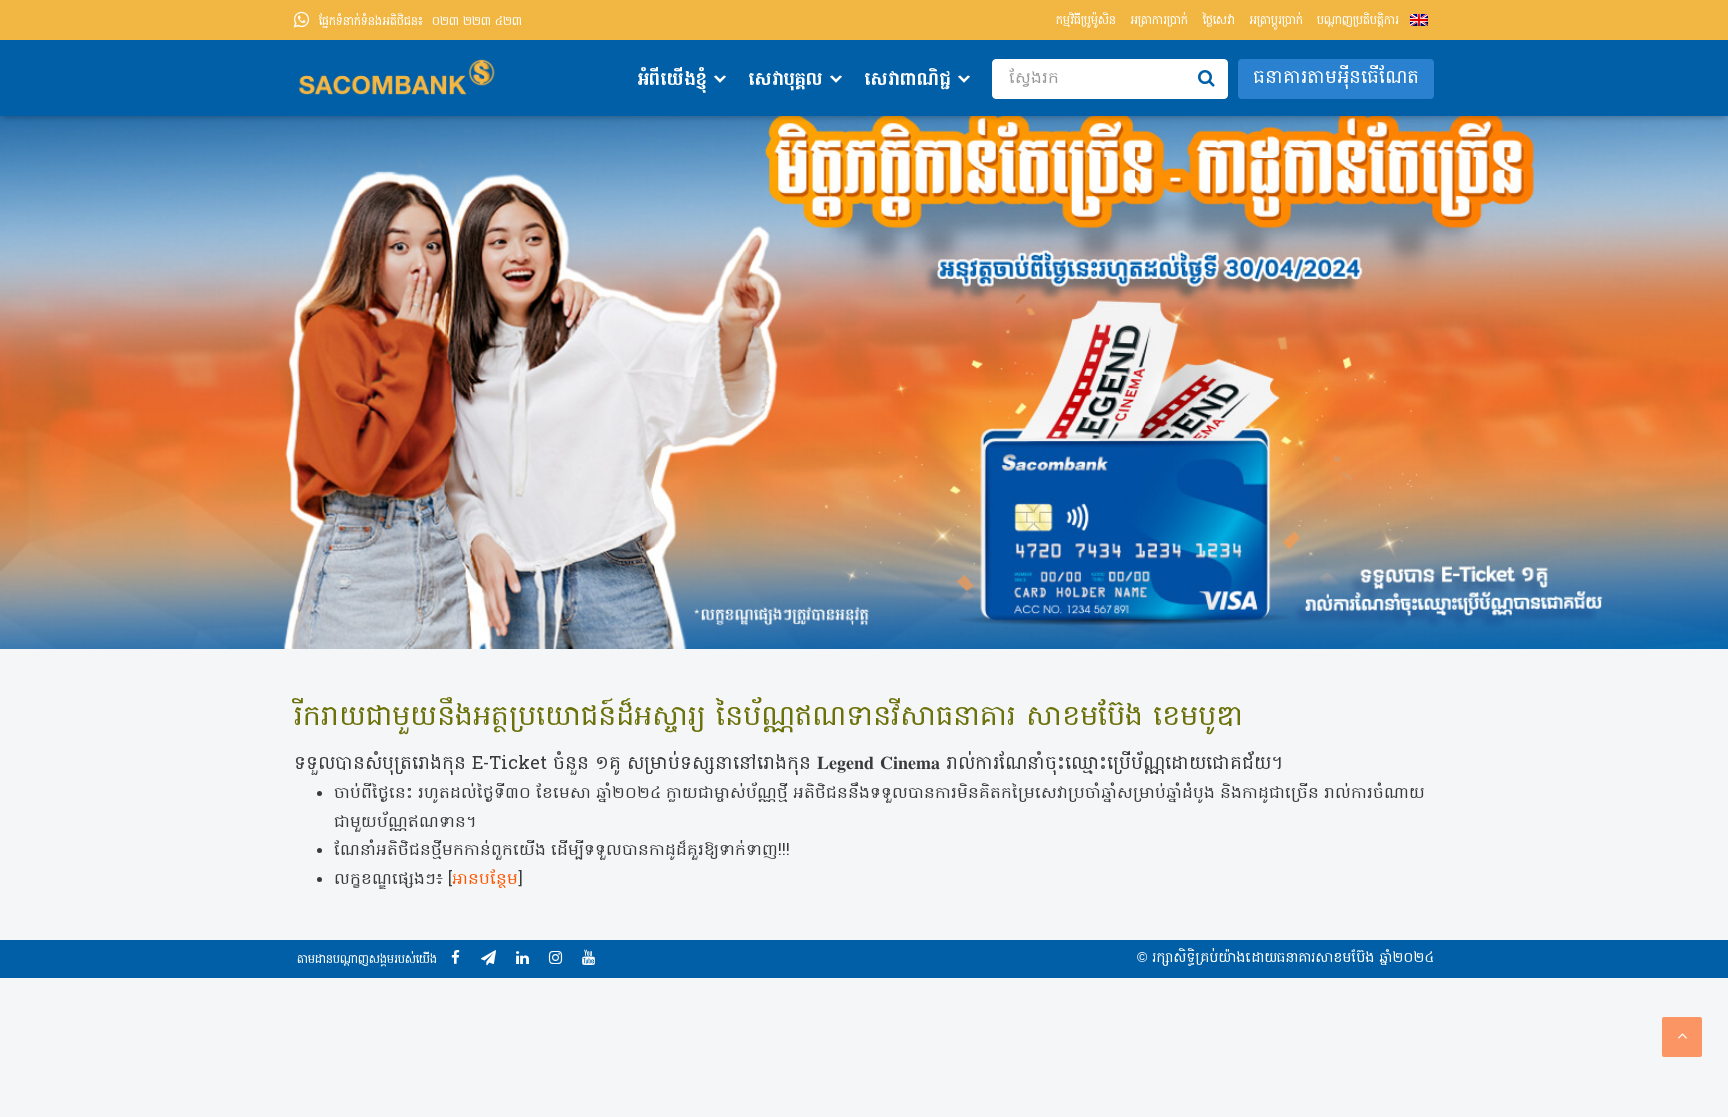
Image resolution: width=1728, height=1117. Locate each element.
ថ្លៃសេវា (1218, 21)
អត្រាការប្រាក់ (1159, 21)
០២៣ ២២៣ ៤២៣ (420, 22)
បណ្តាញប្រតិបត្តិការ (1358, 21)
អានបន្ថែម (485, 880)
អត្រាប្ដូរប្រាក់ (1276, 21)
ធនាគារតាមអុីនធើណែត (1336, 78)
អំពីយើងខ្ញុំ (672, 80)
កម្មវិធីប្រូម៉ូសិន (1086, 21)
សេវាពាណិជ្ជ (907, 80)
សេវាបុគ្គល (785, 80)
